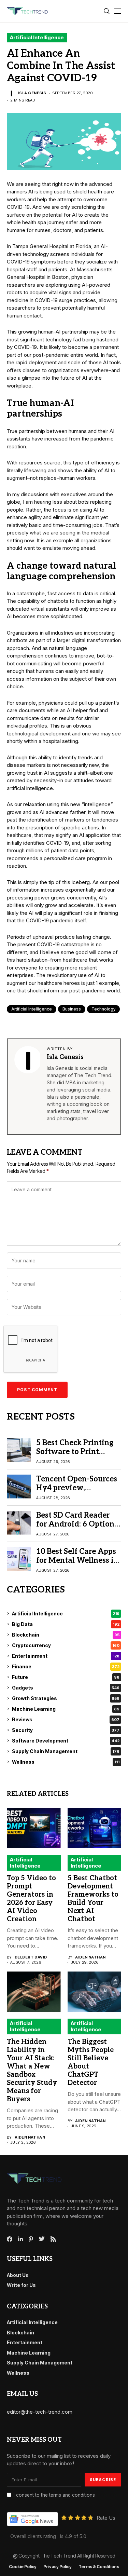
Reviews (66, 1719)
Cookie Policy (23, 2567)
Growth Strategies (66, 1698)
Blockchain (66, 1635)
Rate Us (106, 2518)
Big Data (66, 1624)
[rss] (53, 2239)
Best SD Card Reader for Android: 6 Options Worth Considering (77, 1524)
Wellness (66, 1762)
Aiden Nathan (90, 1957)
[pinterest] (31, 2239)
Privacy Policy (58, 2567)
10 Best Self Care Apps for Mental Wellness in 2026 (77, 1561)
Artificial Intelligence (37, 37)
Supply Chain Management (66, 1751)
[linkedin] (20, 2239)
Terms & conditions (99, 2567)
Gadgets (66, 1688)
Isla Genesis (32, 93)
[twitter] (42, 2239)
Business (72, 1009)
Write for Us (21, 2285)
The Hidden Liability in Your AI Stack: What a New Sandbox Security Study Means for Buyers (32, 2071)
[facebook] (10, 2239)
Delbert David (31, 1957)
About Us (18, 2275)
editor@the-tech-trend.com (40, 2412)
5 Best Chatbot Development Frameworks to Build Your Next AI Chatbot (93, 1899)
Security (66, 1730)
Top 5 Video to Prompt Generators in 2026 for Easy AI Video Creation (31, 1899)
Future (66, 1677)
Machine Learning (66, 1709)
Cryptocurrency (66, 1645)
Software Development (66, 1741)
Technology (103, 1009)
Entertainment (66, 1656)
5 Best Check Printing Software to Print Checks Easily (75, 1452)
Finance (66, 1666)
